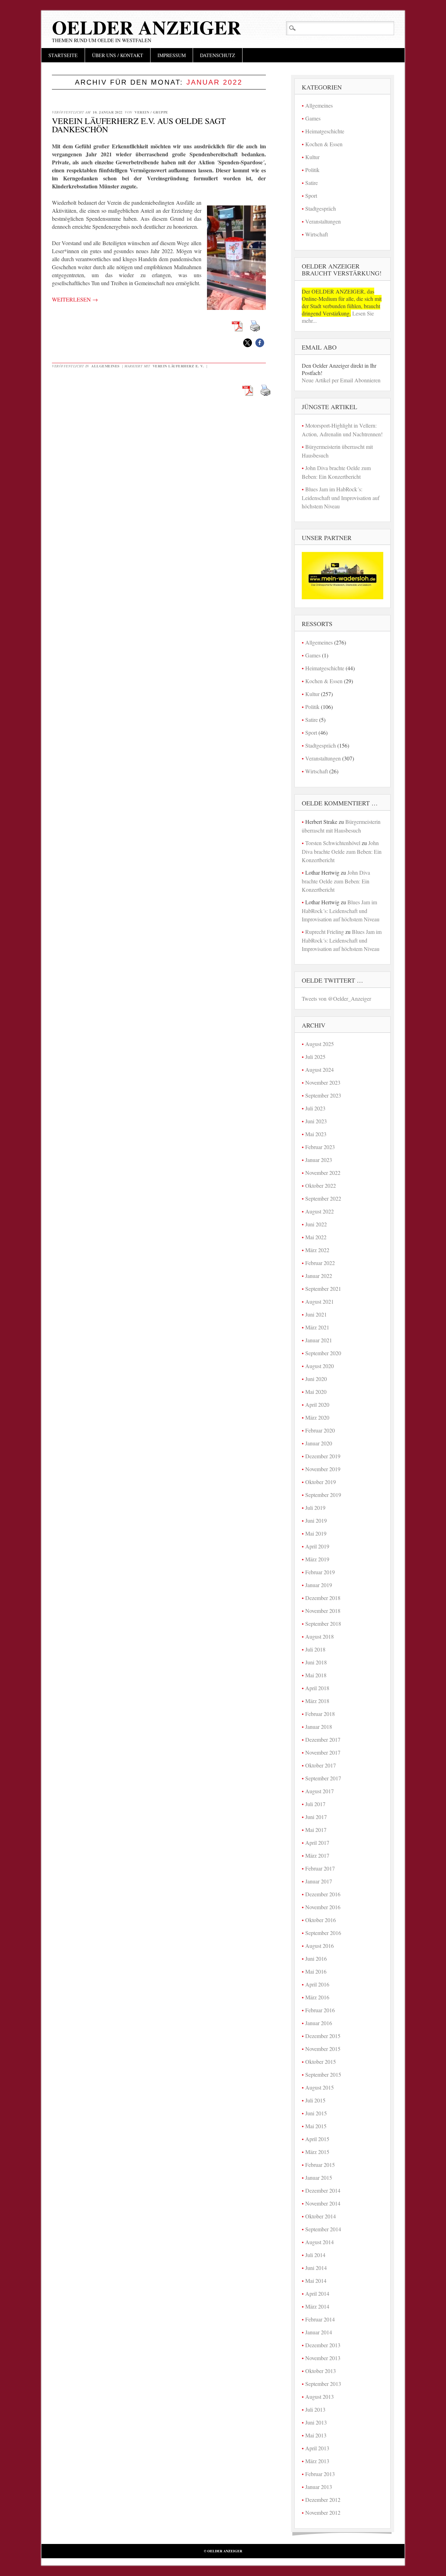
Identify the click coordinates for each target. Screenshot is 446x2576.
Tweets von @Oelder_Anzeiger (336, 998)
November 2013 (323, 2358)
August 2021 (320, 1301)
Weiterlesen (75, 299)
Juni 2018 (316, 1662)
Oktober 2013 (321, 2371)
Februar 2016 (320, 2010)
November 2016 (323, 1907)
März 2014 (317, 2306)
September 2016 (323, 1933)
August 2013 (320, 2397)
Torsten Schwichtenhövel (333, 843)
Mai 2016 (316, 1971)
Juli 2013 (315, 2409)
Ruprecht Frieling (325, 932)
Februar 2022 (320, 1263)
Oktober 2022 (321, 1185)
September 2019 (323, 1495)
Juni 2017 (316, 1817)
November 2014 (323, 2203)
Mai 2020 (316, 1392)
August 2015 (320, 2087)
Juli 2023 (315, 1108)
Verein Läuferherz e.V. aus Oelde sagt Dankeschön (139, 125)
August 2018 (320, 1636)
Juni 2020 (316, 1379)
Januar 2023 (319, 1160)
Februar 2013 (320, 2474)
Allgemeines (106, 366)
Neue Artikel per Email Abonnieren (341, 380)
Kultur (312, 157)
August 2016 (320, 1946)
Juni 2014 (316, 2268)
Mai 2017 (316, 1830)
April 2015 (317, 2139)
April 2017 (317, 1843)
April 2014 (317, 2293)
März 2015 (317, 2152)
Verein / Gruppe (151, 112)
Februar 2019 (320, 1572)
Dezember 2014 (323, 2190)
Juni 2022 (316, 1224)
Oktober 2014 (321, 2216)
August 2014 (320, 2242)
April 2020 (317, 1404)
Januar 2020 (319, 1443)
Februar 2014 (320, 2319)
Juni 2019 (316, 1520)
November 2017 (323, 1752)
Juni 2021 (316, 1314)
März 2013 (317, 2461)
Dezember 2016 (323, 1894)
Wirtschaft (317, 234)
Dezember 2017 (323, 1739)
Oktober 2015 (321, 2062)
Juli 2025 (315, 1057)
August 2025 (320, 1044)
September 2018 (323, 1623)
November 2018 (323, 1611)
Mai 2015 (316, 2126)
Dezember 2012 (323, 2500)
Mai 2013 (316, 2435)
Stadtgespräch (321, 208)
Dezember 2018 (323, 1598)
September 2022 (323, 1198)
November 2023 (323, 1082)
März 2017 (317, 1855)
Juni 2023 (316, 1121)
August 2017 (320, 1791)
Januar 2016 (319, 2023)
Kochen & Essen (324, 144)
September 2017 (323, 1778)
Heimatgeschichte (325, 131)
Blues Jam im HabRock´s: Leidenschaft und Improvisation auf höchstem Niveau (341, 498)
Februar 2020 (320, 1430)
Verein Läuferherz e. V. (178, 366)
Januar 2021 (319, 1340)
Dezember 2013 (323, 2345)
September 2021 (323, 1289)
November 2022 (323, 1173)
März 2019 (317, 1559)
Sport (311, 196)
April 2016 (317, 1984)
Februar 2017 (320, 1868)
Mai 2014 (316, 2281)
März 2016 (317, 1997)
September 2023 (323, 1095)
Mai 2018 (316, 1675)
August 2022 (320, 1211)
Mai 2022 (316, 1237)
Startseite (63, 55)
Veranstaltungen (323, 221)
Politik (312, 170)
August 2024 (320, 1070)
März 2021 (317, 1327)
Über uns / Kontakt (118, 55)
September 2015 (323, 2074)
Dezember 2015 (323, 2036)
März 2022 (317, 1250)
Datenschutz (218, 55)
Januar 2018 (319, 1727)
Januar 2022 (319, 1276)
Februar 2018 (320, 1714)
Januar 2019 (319, 1585)
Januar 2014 (319, 2332)
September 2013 (323, 2384)
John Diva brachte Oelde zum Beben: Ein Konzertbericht (342, 851)
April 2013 (317, 2448)
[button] (248, 343)
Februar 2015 (320, 2165)
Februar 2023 (320, 1147)
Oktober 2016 (321, 1920)
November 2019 (323, 1469)
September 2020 (323, 1353)
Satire (312, 183)
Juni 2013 (316, 2422)
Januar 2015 (319, 2177)
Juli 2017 (315, 1804)
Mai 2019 (316, 1533)
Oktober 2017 (321, 1765)
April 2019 (317, 1546)
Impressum (172, 55)
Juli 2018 (315, 1649)
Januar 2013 (319, 2487)
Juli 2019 (315, 1508)
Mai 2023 (316, 1134)
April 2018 (317, 1688)
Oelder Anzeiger (147, 27)
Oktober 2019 (321, 1482)
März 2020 (317, 1417)
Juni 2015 (316, 2113)
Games (313, 118)
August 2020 (320, 1366)
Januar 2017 (319, 1881)
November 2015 (323, 2049)
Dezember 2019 (323, 1456)
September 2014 (323, 2229)
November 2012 (323, 2512)
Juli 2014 (315, 2255)
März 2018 (317, 1701)
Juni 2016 (316, 1958)
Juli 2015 (315, 2100)
